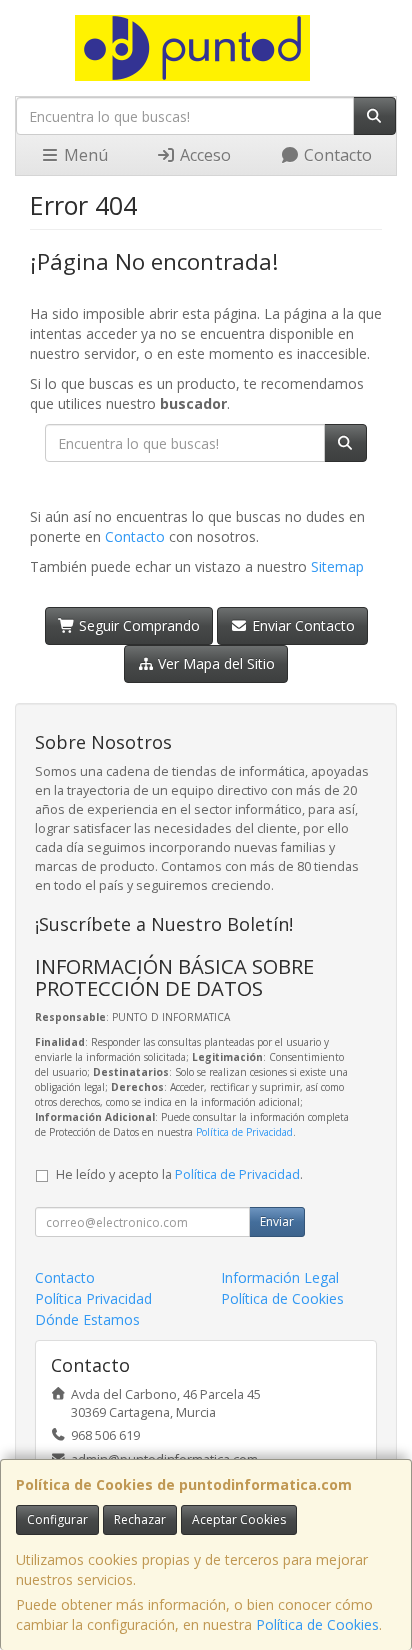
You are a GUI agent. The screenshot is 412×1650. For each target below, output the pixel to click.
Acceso (203, 155)
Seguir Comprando (137, 625)
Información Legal (280, 1277)
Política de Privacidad (244, 1132)
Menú (84, 155)
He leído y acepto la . (179, 1174)
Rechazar (140, 1519)
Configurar (57, 1519)
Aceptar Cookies (239, 1519)
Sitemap (337, 566)
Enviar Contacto (301, 625)
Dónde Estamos (87, 1319)
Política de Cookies (317, 1624)
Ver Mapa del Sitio (214, 663)
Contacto (336, 155)
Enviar (277, 1221)
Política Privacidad (93, 1298)
